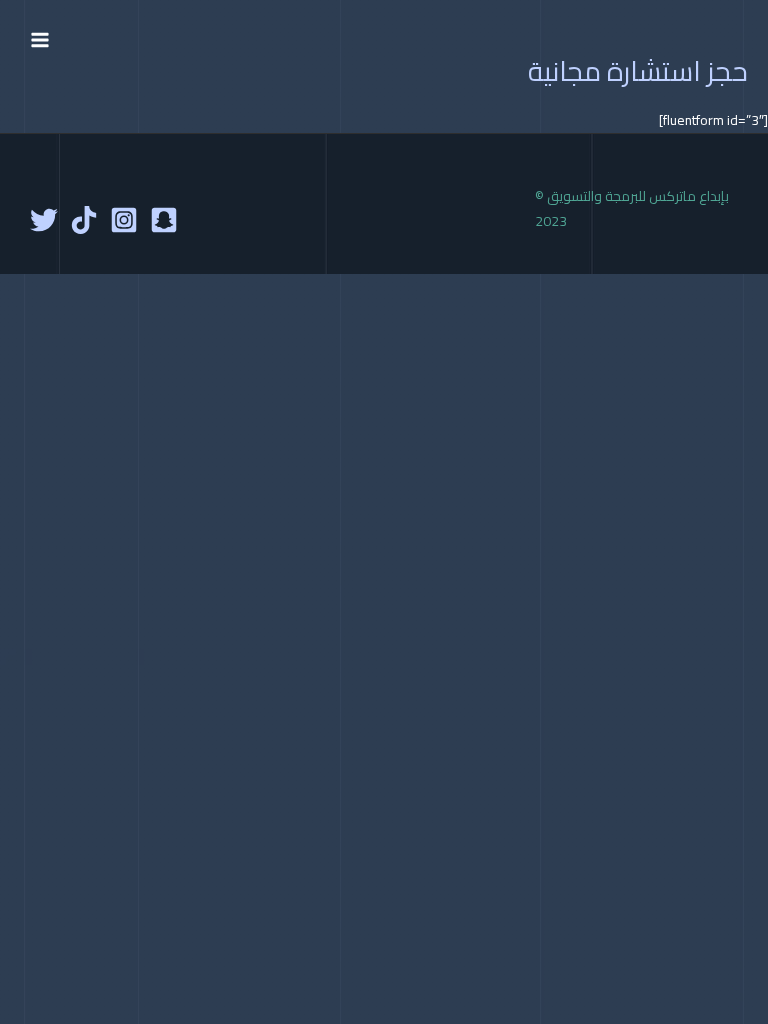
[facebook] (164, 220)
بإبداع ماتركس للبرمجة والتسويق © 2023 (632, 208)
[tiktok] (84, 220)
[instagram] (124, 220)
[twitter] (44, 220)
